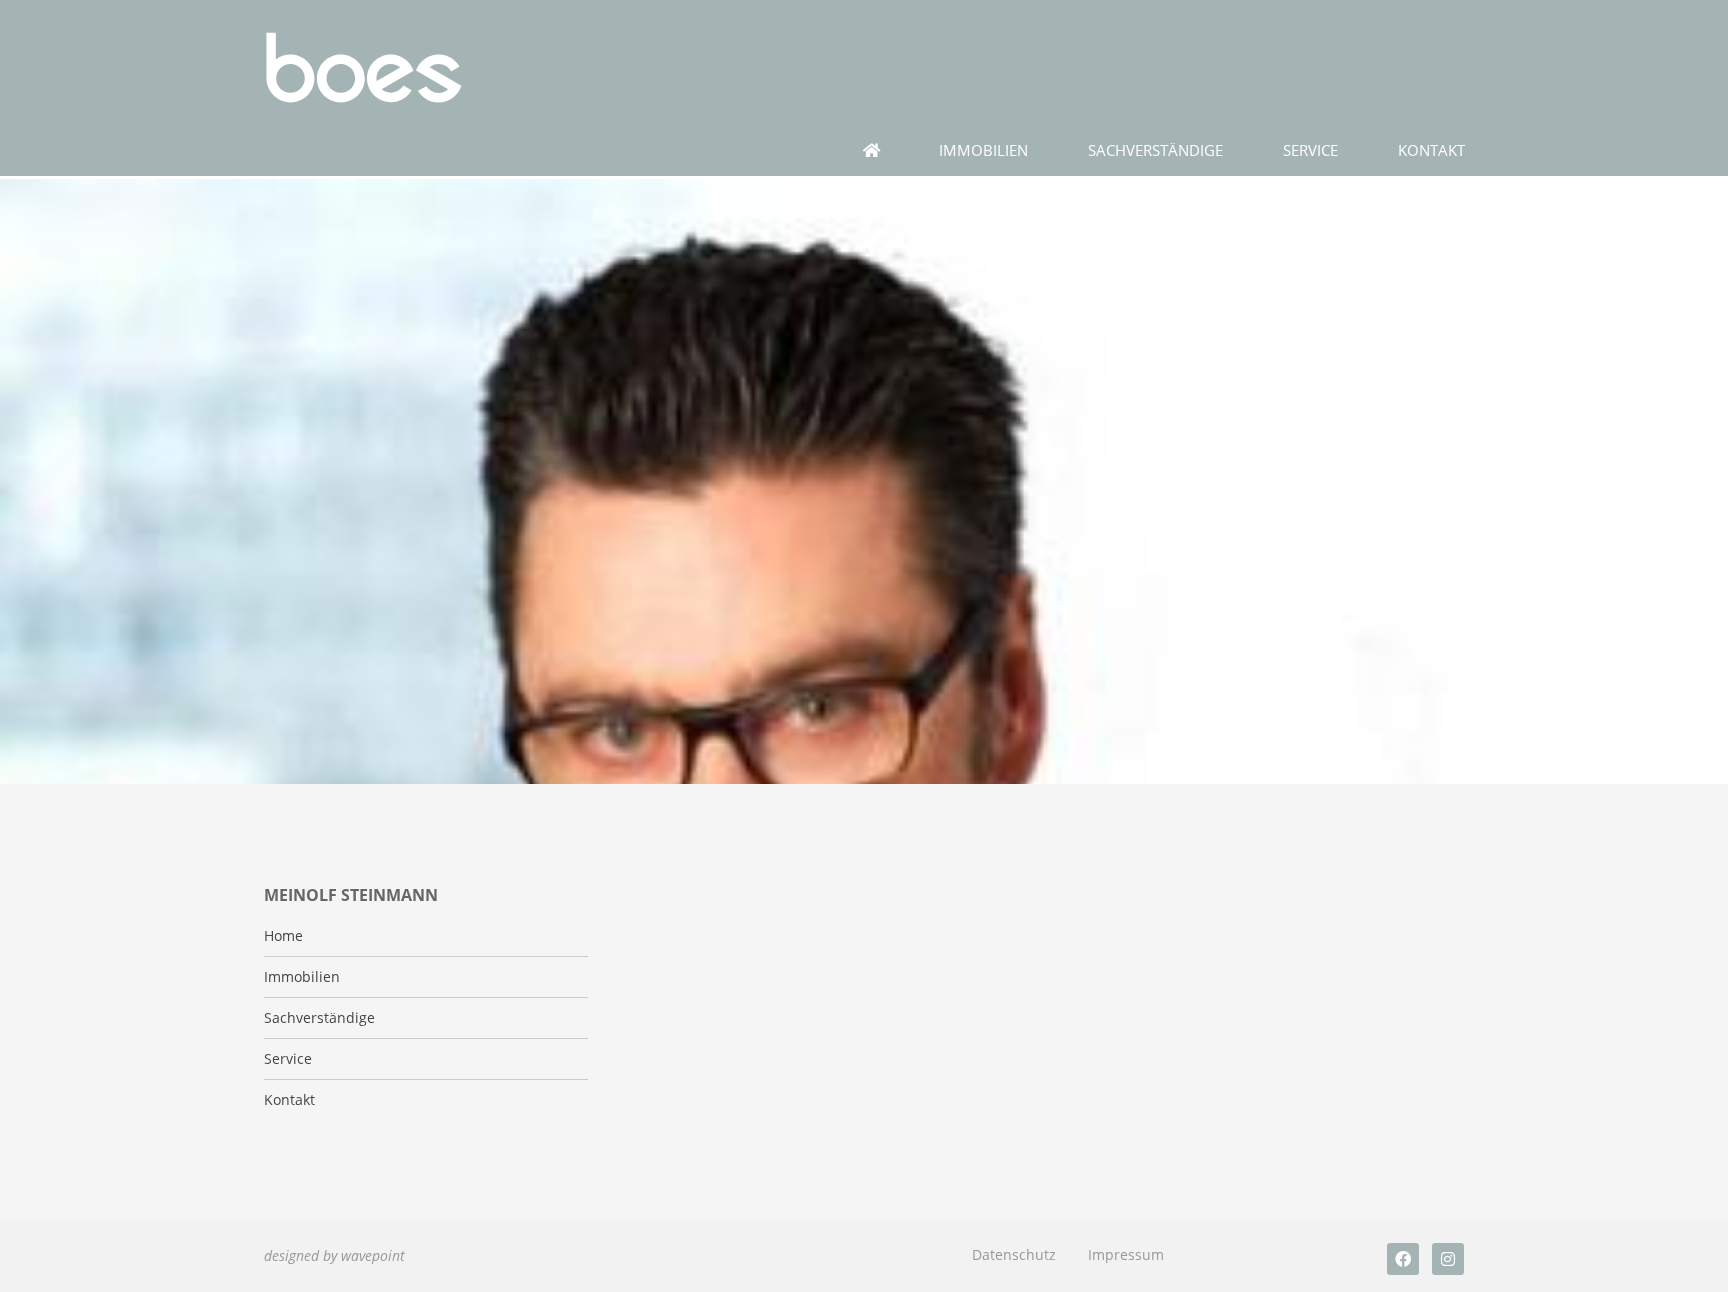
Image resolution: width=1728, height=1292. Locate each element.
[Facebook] (1403, 1259)
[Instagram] (1448, 1259)
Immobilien (983, 150)
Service (1310, 150)
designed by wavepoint (334, 1255)
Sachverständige (1155, 150)
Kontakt (1431, 150)
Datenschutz (1014, 1254)
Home (283, 936)
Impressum (1126, 1254)
